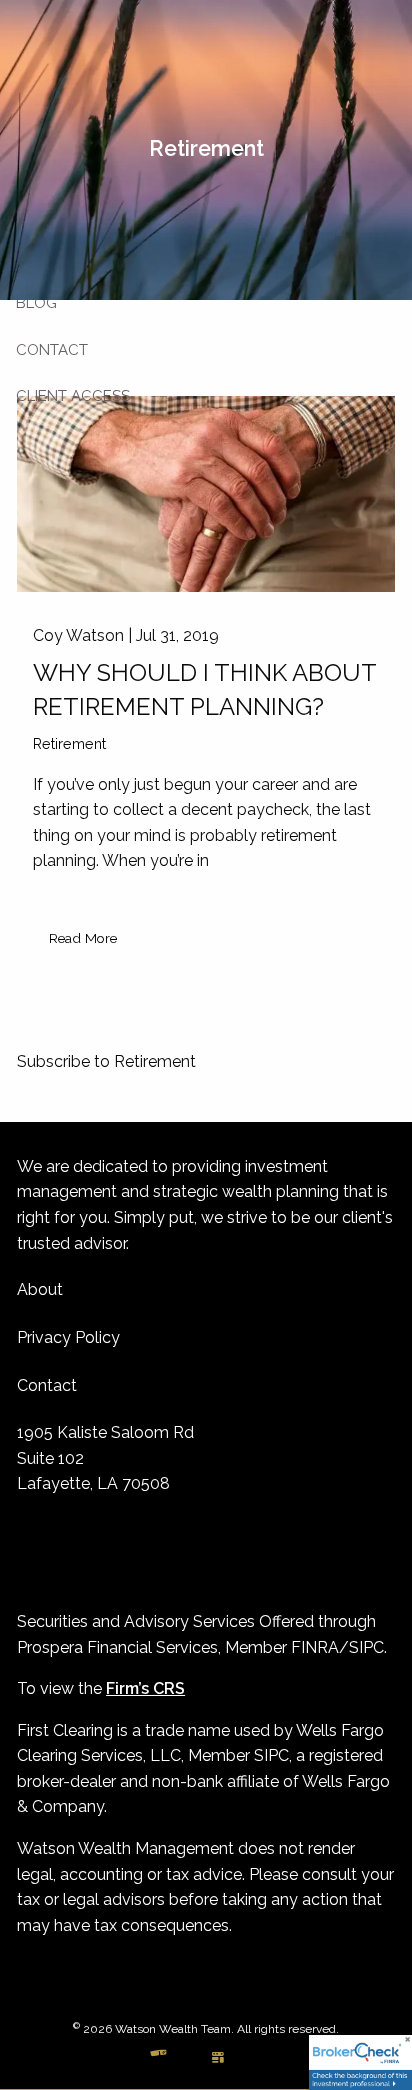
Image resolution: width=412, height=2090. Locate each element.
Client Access (73, 396)
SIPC (366, 1647)
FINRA (315, 1647)
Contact (52, 350)
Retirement (69, 743)
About (40, 1289)
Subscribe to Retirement (106, 1061)
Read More (83, 938)
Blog (36, 303)
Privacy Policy (68, 1337)
